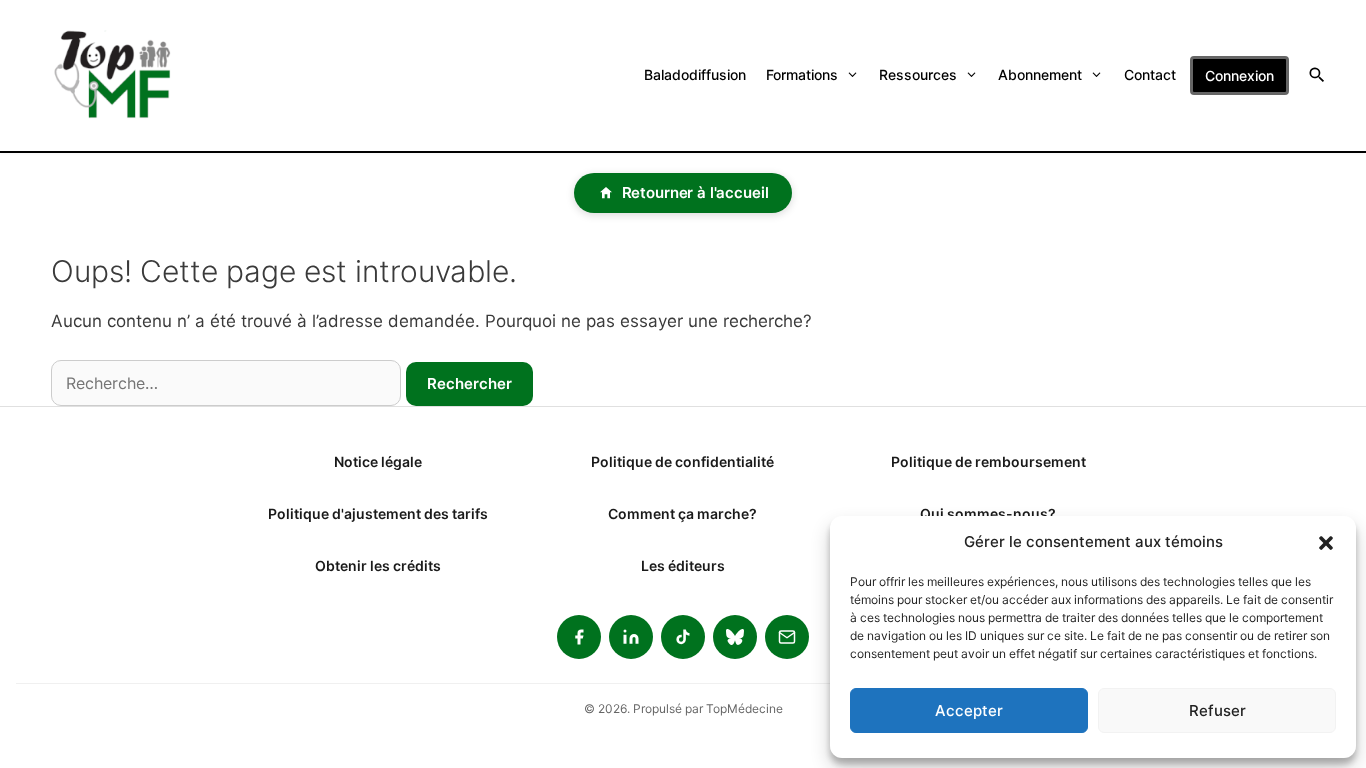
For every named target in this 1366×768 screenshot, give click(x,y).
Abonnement (1040, 74)
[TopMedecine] (125, 75)
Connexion (1239, 75)
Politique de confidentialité (682, 461)
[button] (1326, 542)
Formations (802, 74)
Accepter (969, 710)
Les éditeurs (683, 565)
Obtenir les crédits (378, 565)
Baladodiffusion (695, 74)
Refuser (1217, 710)
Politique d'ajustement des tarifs (378, 513)
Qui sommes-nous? (988, 513)
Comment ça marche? (682, 513)
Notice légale (378, 461)
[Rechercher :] (226, 383)
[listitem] (579, 637)
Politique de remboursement (988, 461)
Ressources (918, 74)
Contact (1150, 74)
